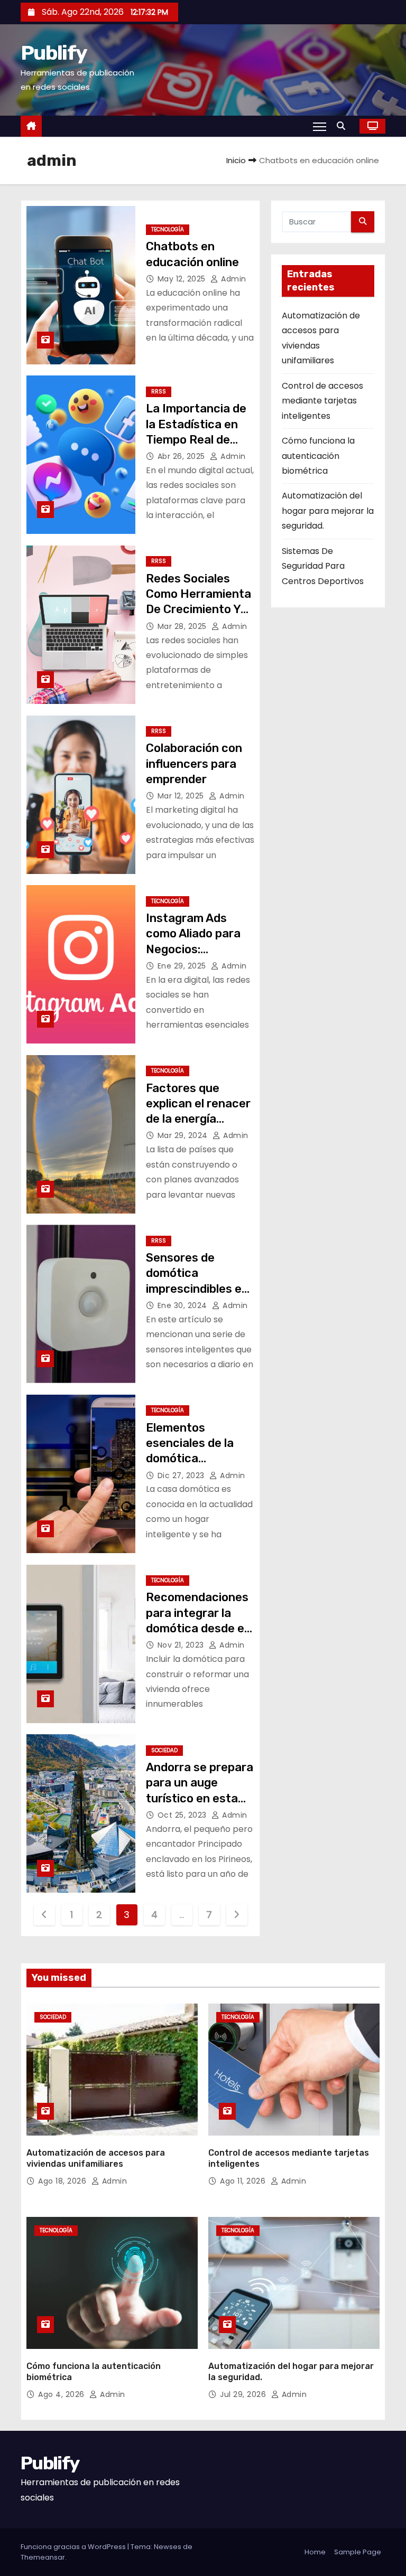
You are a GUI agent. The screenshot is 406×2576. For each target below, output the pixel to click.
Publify (54, 53)
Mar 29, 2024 (184, 1135)
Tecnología (168, 229)
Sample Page (358, 2552)
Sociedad (164, 1750)
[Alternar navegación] (320, 126)
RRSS (159, 392)
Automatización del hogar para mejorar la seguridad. (328, 511)
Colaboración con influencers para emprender (194, 764)
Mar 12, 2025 (182, 796)
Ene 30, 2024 (184, 1305)
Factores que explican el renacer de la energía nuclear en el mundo (198, 1119)
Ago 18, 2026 (63, 2181)
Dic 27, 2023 (182, 1475)
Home (315, 2552)
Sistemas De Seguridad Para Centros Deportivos (323, 566)
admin (233, 279)
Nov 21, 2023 (182, 1645)
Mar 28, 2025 (183, 626)
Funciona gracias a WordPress (74, 2547)
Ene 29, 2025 (183, 966)
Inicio (236, 160)
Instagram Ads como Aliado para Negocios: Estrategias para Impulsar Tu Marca (197, 949)
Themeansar (43, 2557)
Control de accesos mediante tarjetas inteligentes (322, 401)
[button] (344, 126)
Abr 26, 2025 (183, 456)
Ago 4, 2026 (62, 2394)
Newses (168, 2547)
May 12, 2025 (183, 279)
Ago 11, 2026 (244, 2181)
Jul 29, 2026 (244, 2394)
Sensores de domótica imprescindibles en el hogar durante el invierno (198, 1289)
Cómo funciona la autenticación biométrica (318, 456)
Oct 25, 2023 (183, 1815)
